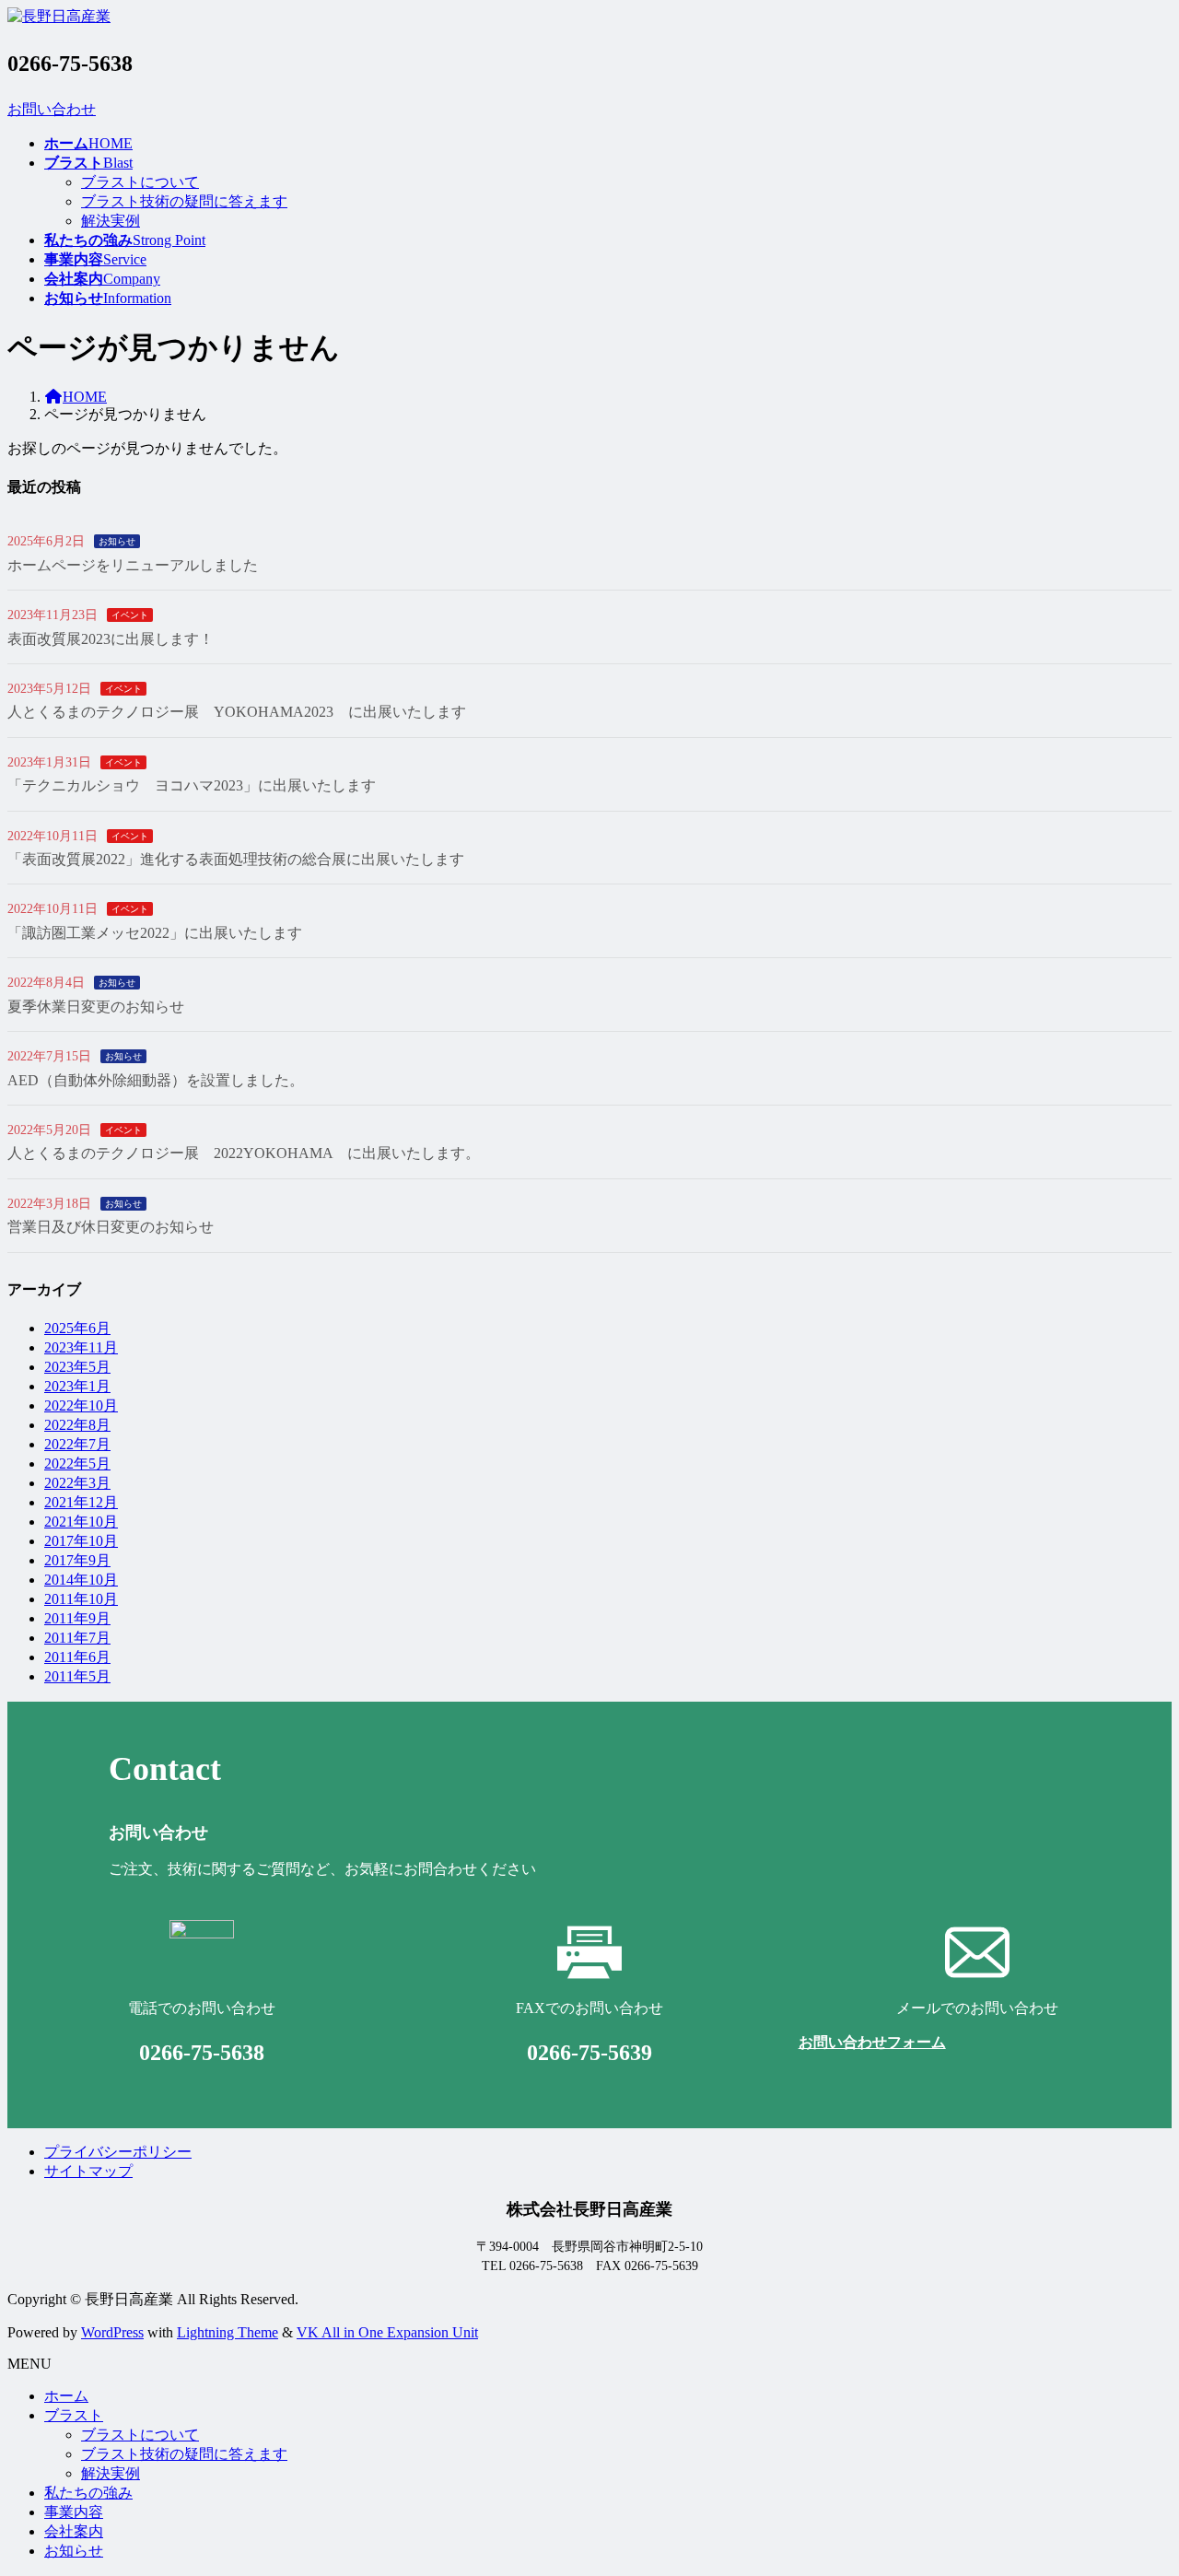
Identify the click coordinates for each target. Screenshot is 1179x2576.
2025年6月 (77, 1328)
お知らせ (117, 541)
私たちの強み (88, 2493)
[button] (589, 110)
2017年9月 (77, 1560)
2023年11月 (81, 1347)
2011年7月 (77, 1638)
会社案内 (74, 2531)
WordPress (112, 2332)
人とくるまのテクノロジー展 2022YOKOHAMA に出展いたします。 (244, 1153)
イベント (130, 615)
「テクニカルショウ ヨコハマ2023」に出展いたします (192, 785)
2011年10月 (81, 1599)
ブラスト (74, 2415)
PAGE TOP (1137, 2480)
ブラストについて (140, 182)
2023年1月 (77, 1386)
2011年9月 (77, 1618)
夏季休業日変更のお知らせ (96, 1007)
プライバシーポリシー (118, 2152)
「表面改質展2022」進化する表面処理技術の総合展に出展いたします (236, 859)
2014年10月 (81, 1580)
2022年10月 (81, 1405)
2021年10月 (81, 1522)
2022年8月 (77, 1425)
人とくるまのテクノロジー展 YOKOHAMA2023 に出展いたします (237, 712)
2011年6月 (77, 1657)
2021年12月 (81, 1502)
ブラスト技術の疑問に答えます (184, 201)
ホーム (66, 2396)
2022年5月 (77, 1464)
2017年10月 (81, 1541)
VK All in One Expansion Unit (387, 2332)
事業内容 (74, 2512)
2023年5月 (77, 1367)
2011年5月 (77, 1676)
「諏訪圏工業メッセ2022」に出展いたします (155, 933)
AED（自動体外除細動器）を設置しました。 (156, 1080)
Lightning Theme (228, 2332)
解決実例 (111, 221)
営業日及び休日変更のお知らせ (111, 1227)
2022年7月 (77, 1444)
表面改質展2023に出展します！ (111, 639)
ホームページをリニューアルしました (133, 565)
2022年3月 (77, 1483)
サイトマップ (88, 2171)
